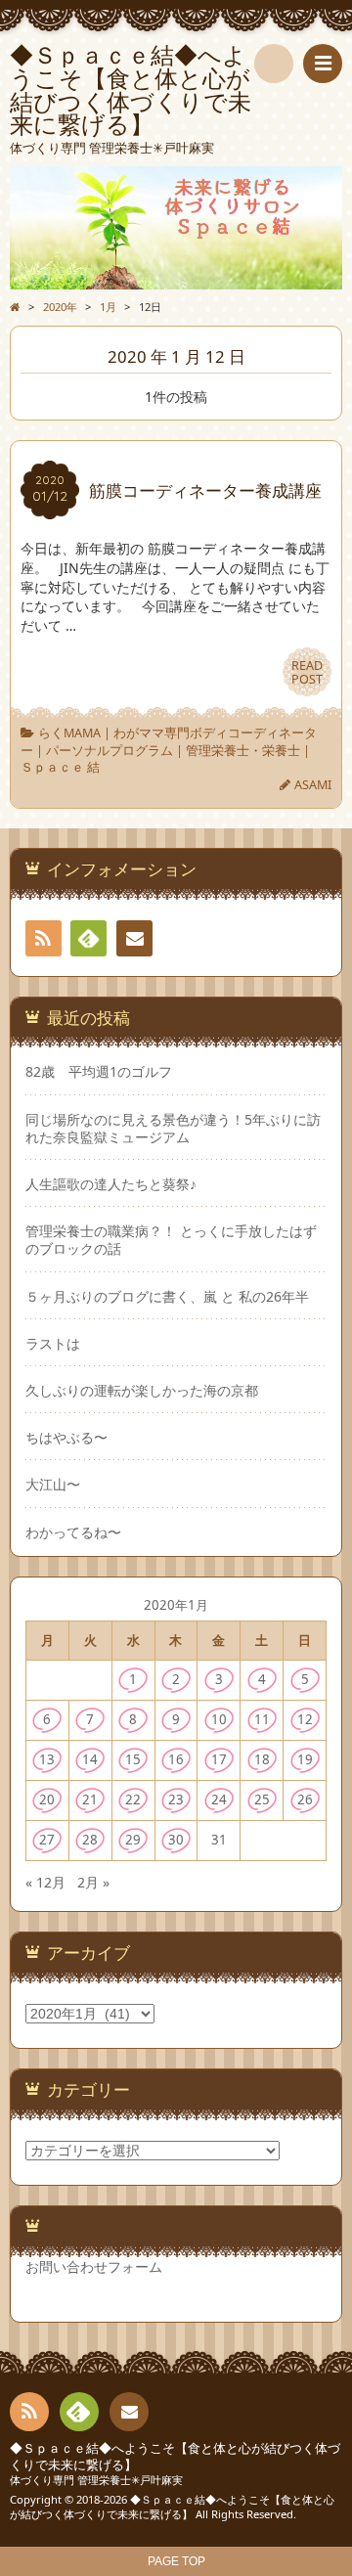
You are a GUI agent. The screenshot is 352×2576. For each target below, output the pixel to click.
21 (90, 1799)
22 (133, 1799)
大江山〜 (53, 1485)
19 (305, 1759)
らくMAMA (69, 733)
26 (305, 1799)
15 (133, 1759)
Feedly (88, 938)
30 (176, 1840)
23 (176, 1799)
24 (219, 1799)
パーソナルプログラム (110, 751)
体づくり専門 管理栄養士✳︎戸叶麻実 (96, 2480)
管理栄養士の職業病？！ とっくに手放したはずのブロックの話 (171, 1240)
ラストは (53, 1344)
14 (90, 1759)
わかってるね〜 (73, 1532)
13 (47, 1759)
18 (262, 1759)
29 (133, 1840)
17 (219, 1759)
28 (90, 1840)
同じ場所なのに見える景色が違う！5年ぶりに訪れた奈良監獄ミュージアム (173, 1129)
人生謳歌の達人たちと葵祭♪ (111, 1184)
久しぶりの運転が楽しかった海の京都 (142, 1391)
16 (176, 1759)
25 (262, 1799)
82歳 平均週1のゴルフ (99, 1072)
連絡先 (134, 938)
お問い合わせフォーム (94, 2266)
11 (262, 1719)
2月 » (93, 1882)
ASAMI (313, 785)
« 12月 (45, 1882)
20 (47, 1799)
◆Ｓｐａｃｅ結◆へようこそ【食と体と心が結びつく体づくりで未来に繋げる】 (175, 2456)
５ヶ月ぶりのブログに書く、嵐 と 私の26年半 (167, 1297)
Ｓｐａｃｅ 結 (60, 767)
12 (305, 1719)
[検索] (274, 64)
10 (219, 1719)
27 (47, 1840)
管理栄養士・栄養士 (243, 751)
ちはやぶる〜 (66, 1438)
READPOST (307, 672)
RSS (44, 938)
